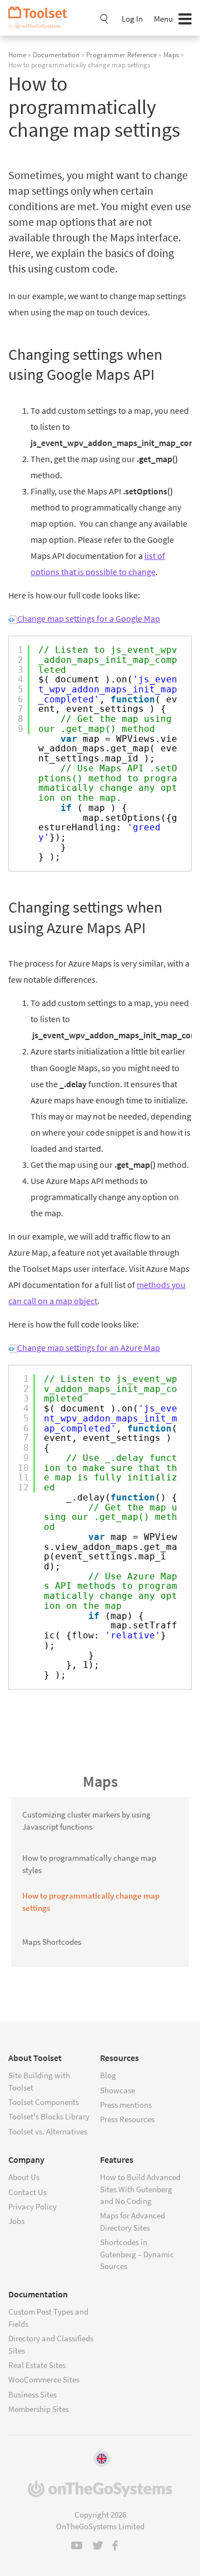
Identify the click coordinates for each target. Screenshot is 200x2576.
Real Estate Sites (37, 2365)
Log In (132, 19)
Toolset (42, 18)
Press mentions (126, 2105)
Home (17, 55)
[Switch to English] (102, 2459)
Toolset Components (44, 2102)
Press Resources (127, 2119)
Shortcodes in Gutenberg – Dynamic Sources (137, 2254)
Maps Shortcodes (52, 1942)
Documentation (56, 55)
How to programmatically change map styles (89, 1864)
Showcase (117, 2090)
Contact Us (27, 2192)
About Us (24, 2177)
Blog (108, 2075)
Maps (171, 55)
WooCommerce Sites (44, 2379)
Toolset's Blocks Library (49, 2116)
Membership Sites (39, 2409)
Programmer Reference (121, 55)
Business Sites (32, 2394)
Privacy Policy (32, 2206)
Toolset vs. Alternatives (48, 2131)
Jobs (16, 2221)
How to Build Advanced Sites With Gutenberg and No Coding (140, 2189)
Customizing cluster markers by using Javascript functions (86, 1820)
